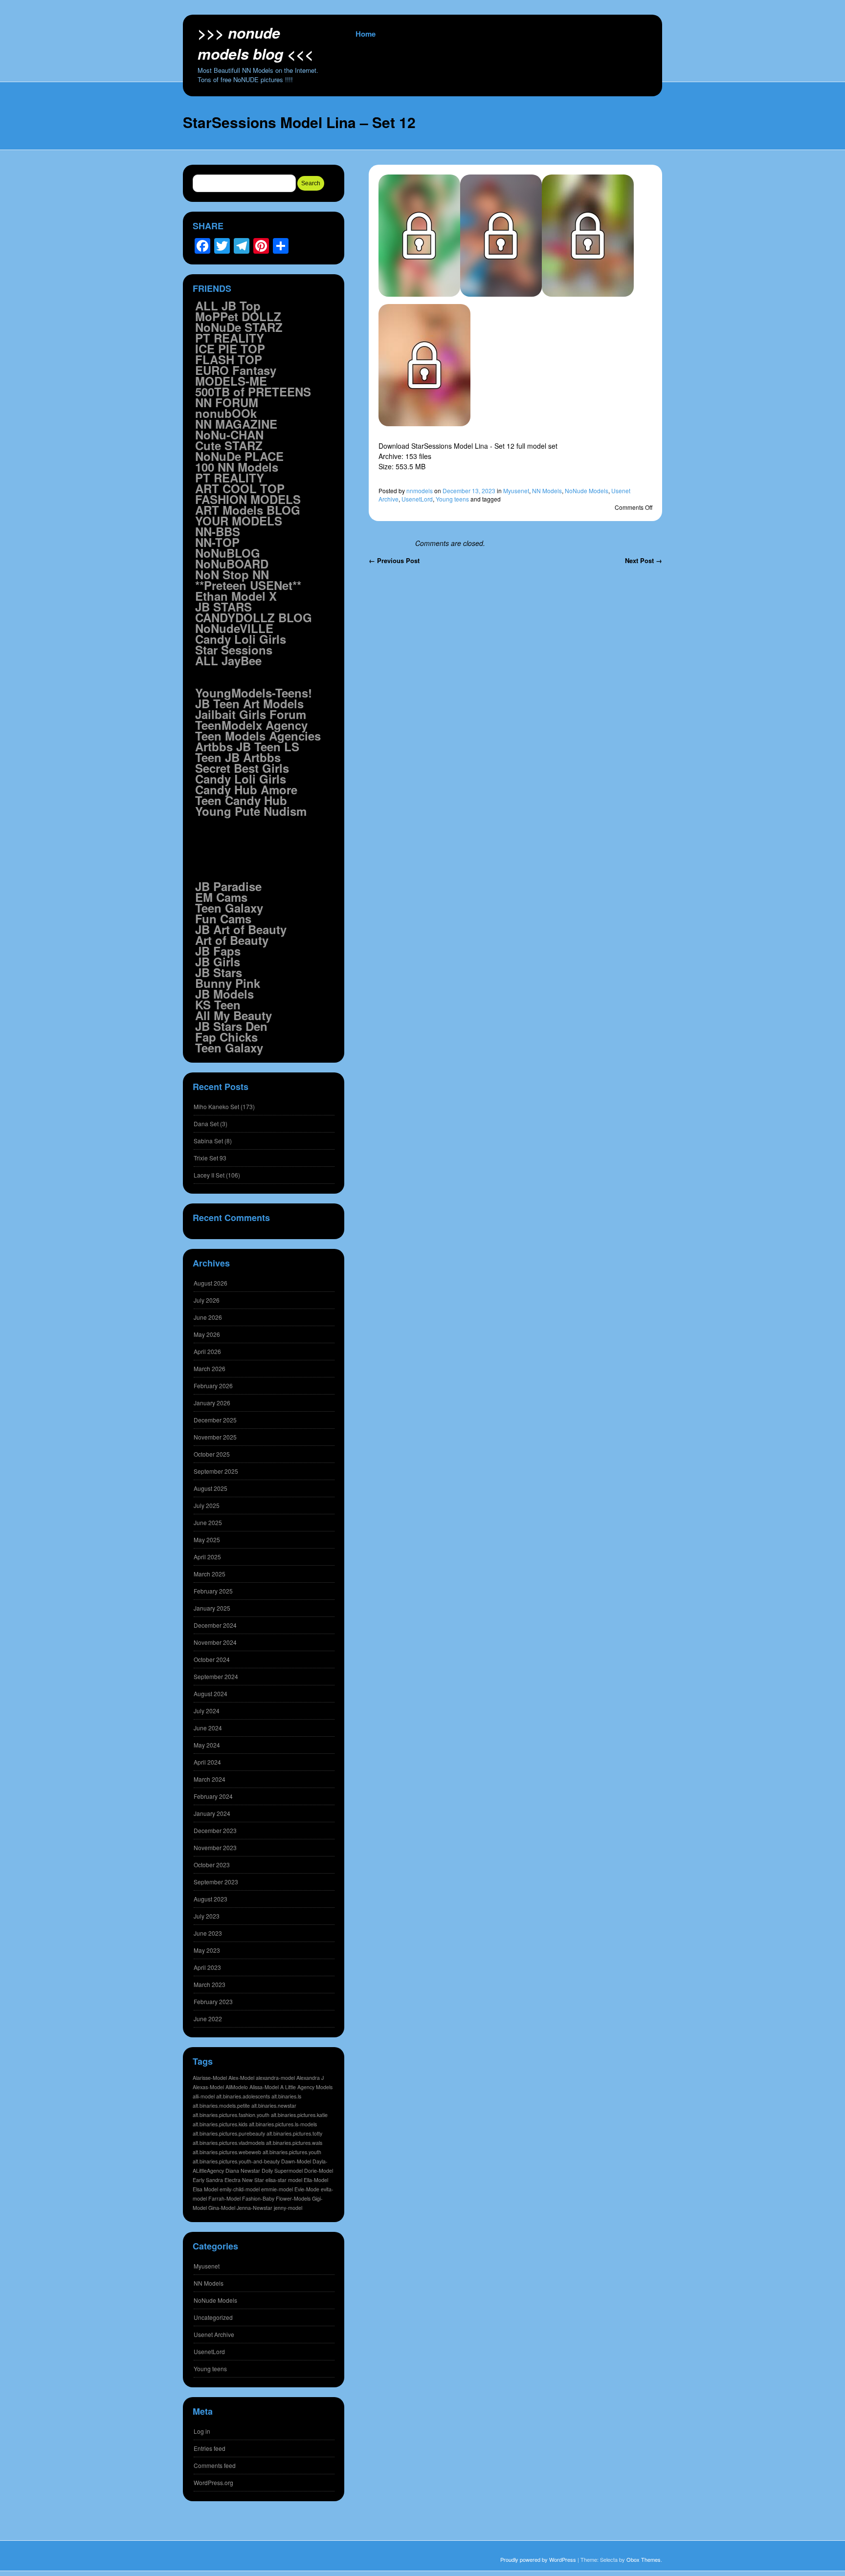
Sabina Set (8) (213, 1141)
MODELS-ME (231, 381)
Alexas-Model (208, 2087)
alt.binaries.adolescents (243, 2096)
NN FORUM (227, 402)
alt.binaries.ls (286, 2096)
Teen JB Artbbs (238, 757)
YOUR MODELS (239, 521)
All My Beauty (233, 1015)
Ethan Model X (236, 596)
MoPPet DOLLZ (238, 316)
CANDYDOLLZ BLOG (254, 617)
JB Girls (218, 961)
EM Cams (221, 897)
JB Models (224, 994)
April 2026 (207, 1351)
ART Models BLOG (248, 510)
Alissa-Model (264, 2087)
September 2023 (216, 1882)
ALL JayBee (228, 660)
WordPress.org (213, 2482)
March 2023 (210, 1984)
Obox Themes (644, 2559)
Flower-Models (293, 2198)
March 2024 (210, 1779)
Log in (202, 2431)
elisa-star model (284, 2180)
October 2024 (212, 1659)
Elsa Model (205, 2189)
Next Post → (644, 560)
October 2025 (212, 1454)
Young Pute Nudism (251, 811)
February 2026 (213, 1386)
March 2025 (210, 1574)
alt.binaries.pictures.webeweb (227, 2152)
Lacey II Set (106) (217, 1175)
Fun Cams (223, 918)
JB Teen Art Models (249, 703)
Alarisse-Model (210, 2078)
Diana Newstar (243, 2171)
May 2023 (207, 1950)
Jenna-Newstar (255, 2208)
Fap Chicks (226, 1037)
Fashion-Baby (258, 2198)
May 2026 (207, 1334)
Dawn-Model (296, 2161)
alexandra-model (275, 2078)
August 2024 (211, 1693)
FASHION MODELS (248, 499)
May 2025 (207, 1539)
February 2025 (213, 1591)
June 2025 (208, 1522)
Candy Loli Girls (241, 639)
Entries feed (210, 2448)
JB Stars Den (231, 1026)
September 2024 (216, 1676)
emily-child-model (240, 2189)
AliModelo (237, 2087)
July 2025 (207, 1505)
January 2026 (212, 1403)
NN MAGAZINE (236, 424)
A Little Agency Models (306, 2087)
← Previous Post (394, 560)
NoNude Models (587, 491)
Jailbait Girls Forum (251, 714)
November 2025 (215, 1437)
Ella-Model (316, 2180)
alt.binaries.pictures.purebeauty (229, 2133)
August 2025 (211, 1488)
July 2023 (207, 1916)
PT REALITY (230, 338)
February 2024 (213, 1796)
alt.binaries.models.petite (221, 2106)
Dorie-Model (319, 2171)
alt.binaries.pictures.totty (294, 2133)
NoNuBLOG (228, 553)
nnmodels (420, 491)
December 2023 (215, 1830)
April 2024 (207, 1762)
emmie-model (277, 2189)
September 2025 (216, 1471)
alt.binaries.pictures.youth (292, 2152)
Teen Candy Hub (241, 800)
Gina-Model (222, 2208)
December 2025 (215, 1420)
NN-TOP (217, 542)
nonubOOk (226, 413)
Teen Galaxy (229, 908)
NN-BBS (218, 531)
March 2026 (210, 1368)
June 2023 (208, 1933)
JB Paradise (228, 886)
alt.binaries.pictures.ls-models (283, 2124)
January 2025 (212, 1608)
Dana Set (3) (211, 1124)
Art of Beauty (232, 940)
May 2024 (207, 1745)
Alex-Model (241, 2078)
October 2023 (212, 1865)
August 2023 (211, 1899)
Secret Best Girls (242, 768)
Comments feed (215, 2465)
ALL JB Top (228, 306)
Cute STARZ (229, 445)
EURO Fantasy (236, 370)
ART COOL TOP (240, 488)
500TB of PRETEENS (253, 392)
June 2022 (208, 2019)
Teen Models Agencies (258, 736)
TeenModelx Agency (251, 725)
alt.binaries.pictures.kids (220, 2124)
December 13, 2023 (469, 491)
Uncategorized (213, 2317)
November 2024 (215, 1642)
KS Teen (218, 1004)
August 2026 (211, 1283)
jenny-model (288, 2208)
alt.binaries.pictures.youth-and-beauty (236, 2161)
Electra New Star (244, 2180)
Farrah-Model (224, 2198)
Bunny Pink (228, 983)
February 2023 (213, 2001)
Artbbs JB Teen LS (247, 746)
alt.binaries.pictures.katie (299, 2115)
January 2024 (212, 1813)
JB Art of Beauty (241, 929)
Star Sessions (234, 650)
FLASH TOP (229, 359)
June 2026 (208, 1317)
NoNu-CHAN (229, 435)
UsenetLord (417, 499)
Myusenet (516, 491)
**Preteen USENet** (248, 585)
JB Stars (219, 972)
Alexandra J (310, 2078)
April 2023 (207, 1967)
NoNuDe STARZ (239, 327)
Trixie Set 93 (210, 1158)
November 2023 (215, 1847)
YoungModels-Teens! (254, 693)
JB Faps (218, 951)
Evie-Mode (307, 2189)
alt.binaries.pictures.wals (294, 2143)
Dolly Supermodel (282, 2171)
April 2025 (207, 1557)
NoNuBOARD (232, 564)
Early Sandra (208, 2180)
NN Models (547, 491)
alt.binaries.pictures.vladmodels (229, 2143)
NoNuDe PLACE (239, 456)
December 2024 (215, 1625)
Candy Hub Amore (246, 789)
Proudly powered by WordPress (538, 2559)
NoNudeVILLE (234, 628)
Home (366, 34)
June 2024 (208, 1728)
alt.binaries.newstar (274, 2106)
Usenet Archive (214, 2334)
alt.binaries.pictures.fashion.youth (231, 2115)
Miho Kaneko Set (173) (224, 1106)
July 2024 (207, 1711)
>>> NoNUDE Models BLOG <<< (256, 43)
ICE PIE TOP (230, 349)
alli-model (204, 2096)
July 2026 (207, 1300)
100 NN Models (237, 467)
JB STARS (223, 607)
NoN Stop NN (232, 574)
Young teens (452, 499)
